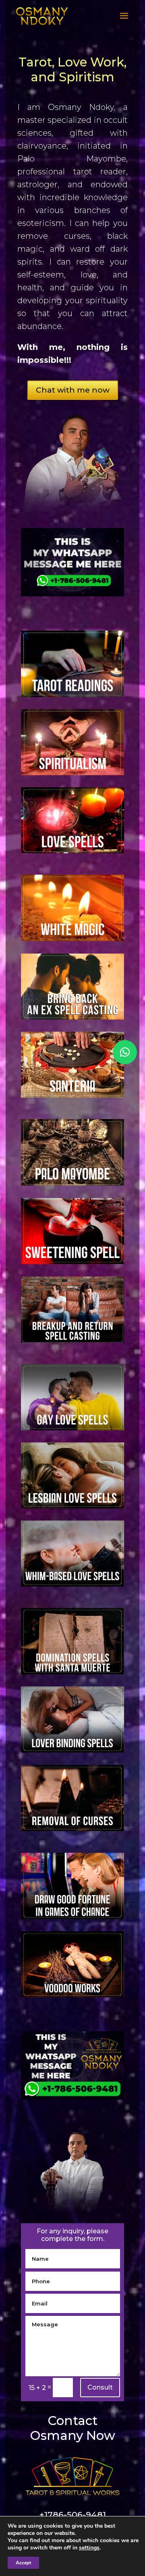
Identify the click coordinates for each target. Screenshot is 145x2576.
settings (89, 2548)
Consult (100, 2387)
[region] (72, 463)
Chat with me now (73, 390)
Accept (23, 2563)
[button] (125, 1052)
